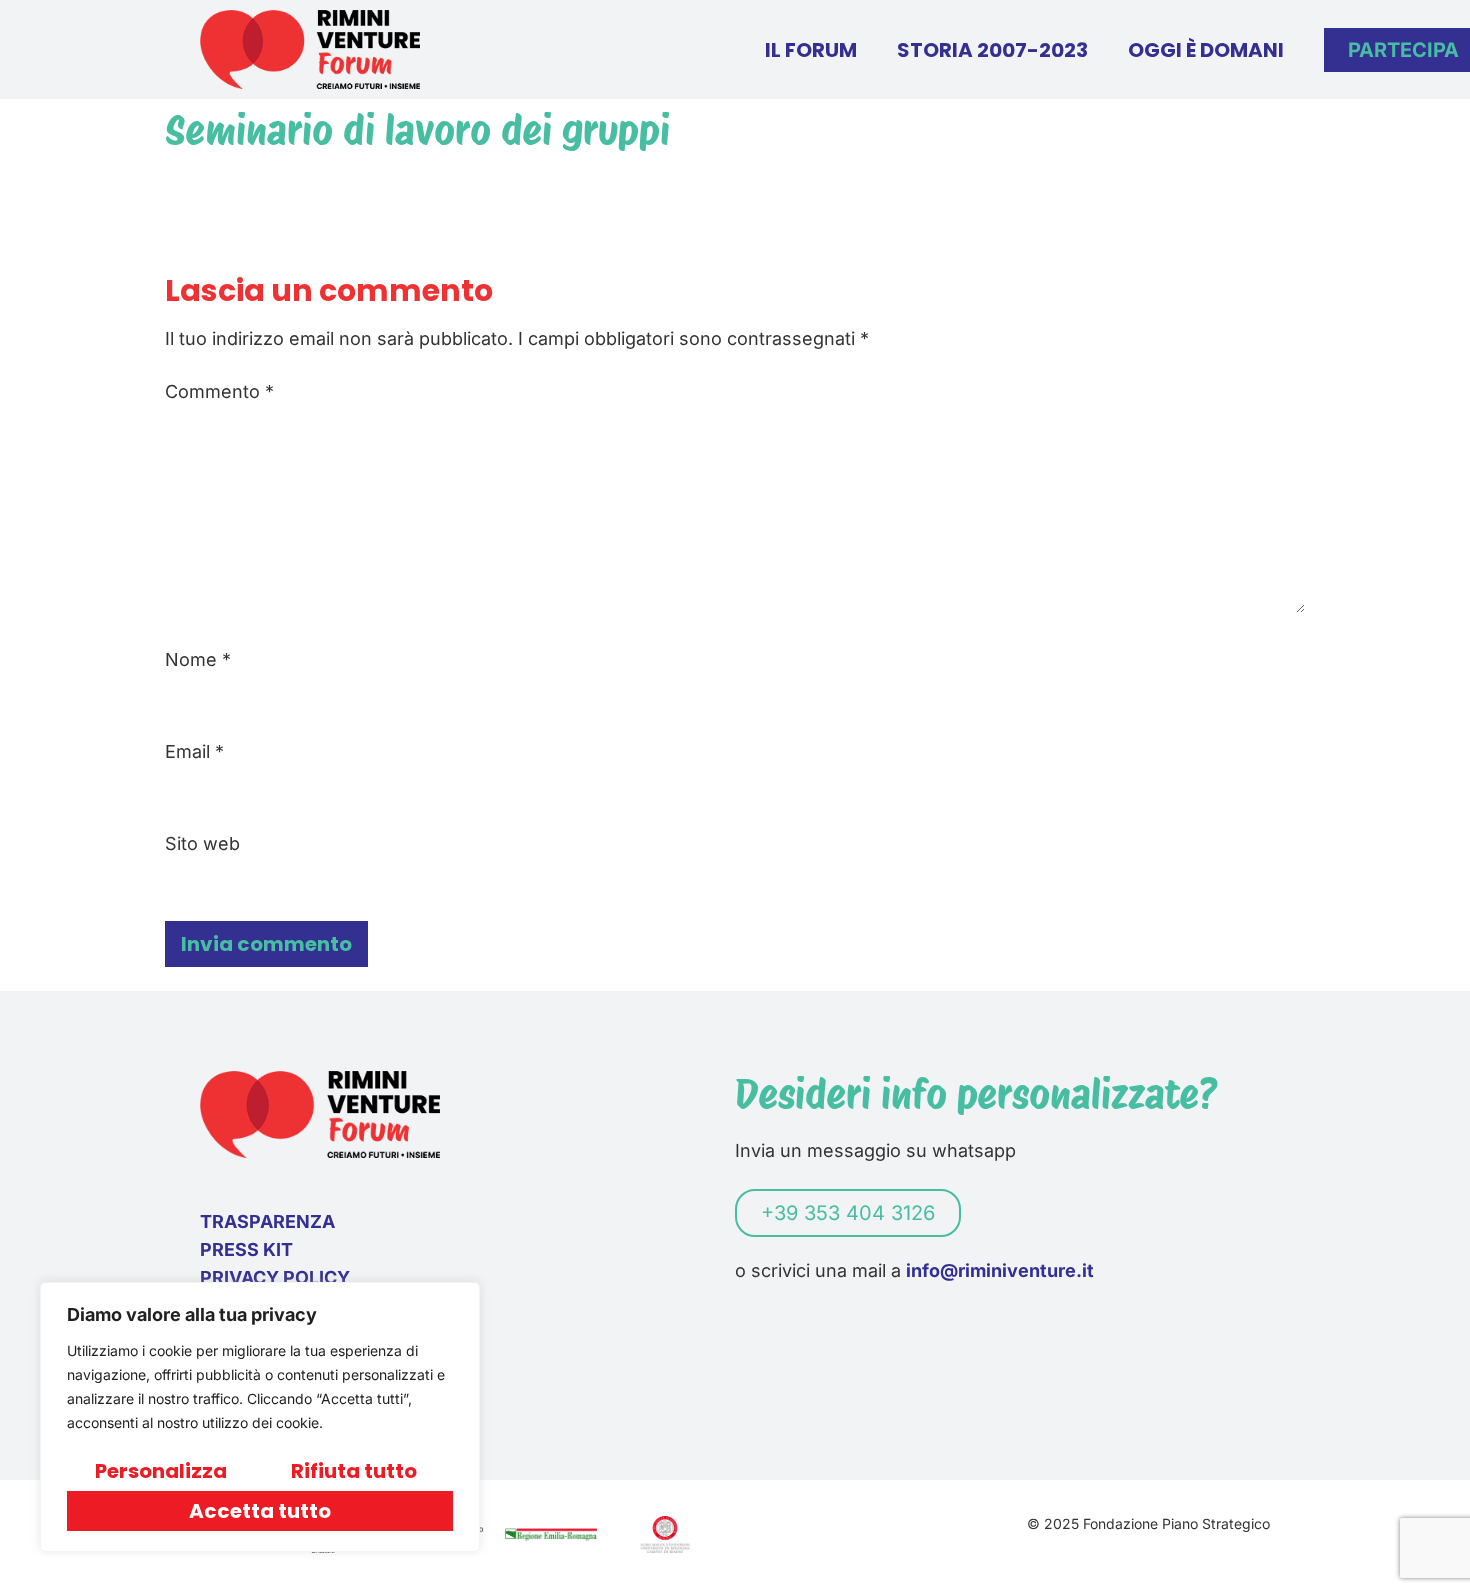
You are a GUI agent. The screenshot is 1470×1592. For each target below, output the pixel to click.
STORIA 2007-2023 (992, 50)
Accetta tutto (260, 1511)
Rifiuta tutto (354, 1471)
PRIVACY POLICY (275, 1277)
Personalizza (161, 1471)
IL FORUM (811, 50)
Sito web (202, 844)
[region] (260, 1417)
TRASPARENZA (267, 1221)
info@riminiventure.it (1000, 1270)
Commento (219, 392)
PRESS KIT (246, 1249)
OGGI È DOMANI (1206, 50)
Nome (198, 660)
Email (194, 752)
